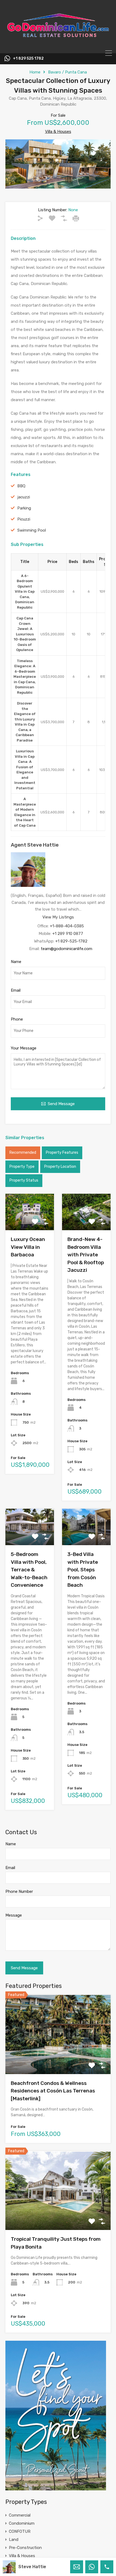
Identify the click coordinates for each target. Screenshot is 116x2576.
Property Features (62, 1153)
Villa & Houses (58, 132)
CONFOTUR (20, 2531)
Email (16, 990)
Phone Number (19, 1891)
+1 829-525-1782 (71, 941)
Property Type (22, 1167)
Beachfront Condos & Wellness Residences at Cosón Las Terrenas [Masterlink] (53, 2091)
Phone (17, 1019)
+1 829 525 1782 (28, 59)
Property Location (60, 1167)
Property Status (24, 1180)
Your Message (24, 1048)
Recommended (23, 1153)
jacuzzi (24, 497)
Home (35, 72)
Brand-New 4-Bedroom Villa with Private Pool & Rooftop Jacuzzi (86, 1255)
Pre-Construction (25, 2548)
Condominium (22, 2523)
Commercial (20, 2515)
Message (14, 1915)
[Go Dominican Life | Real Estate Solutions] (58, 47)
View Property (58, 2058)
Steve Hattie (32, 2567)
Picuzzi (24, 519)
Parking (24, 508)
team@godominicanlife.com (66, 949)
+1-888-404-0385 (67, 926)
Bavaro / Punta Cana (67, 72)
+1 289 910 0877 (68, 934)
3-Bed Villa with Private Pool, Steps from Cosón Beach (83, 1570)
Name (16, 962)
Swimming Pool (32, 530)
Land (14, 2540)
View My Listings (58, 917)
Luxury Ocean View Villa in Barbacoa (28, 1247)
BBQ (21, 486)
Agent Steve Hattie (35, 845)
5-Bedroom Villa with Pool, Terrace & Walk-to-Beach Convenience (29, 1570)
